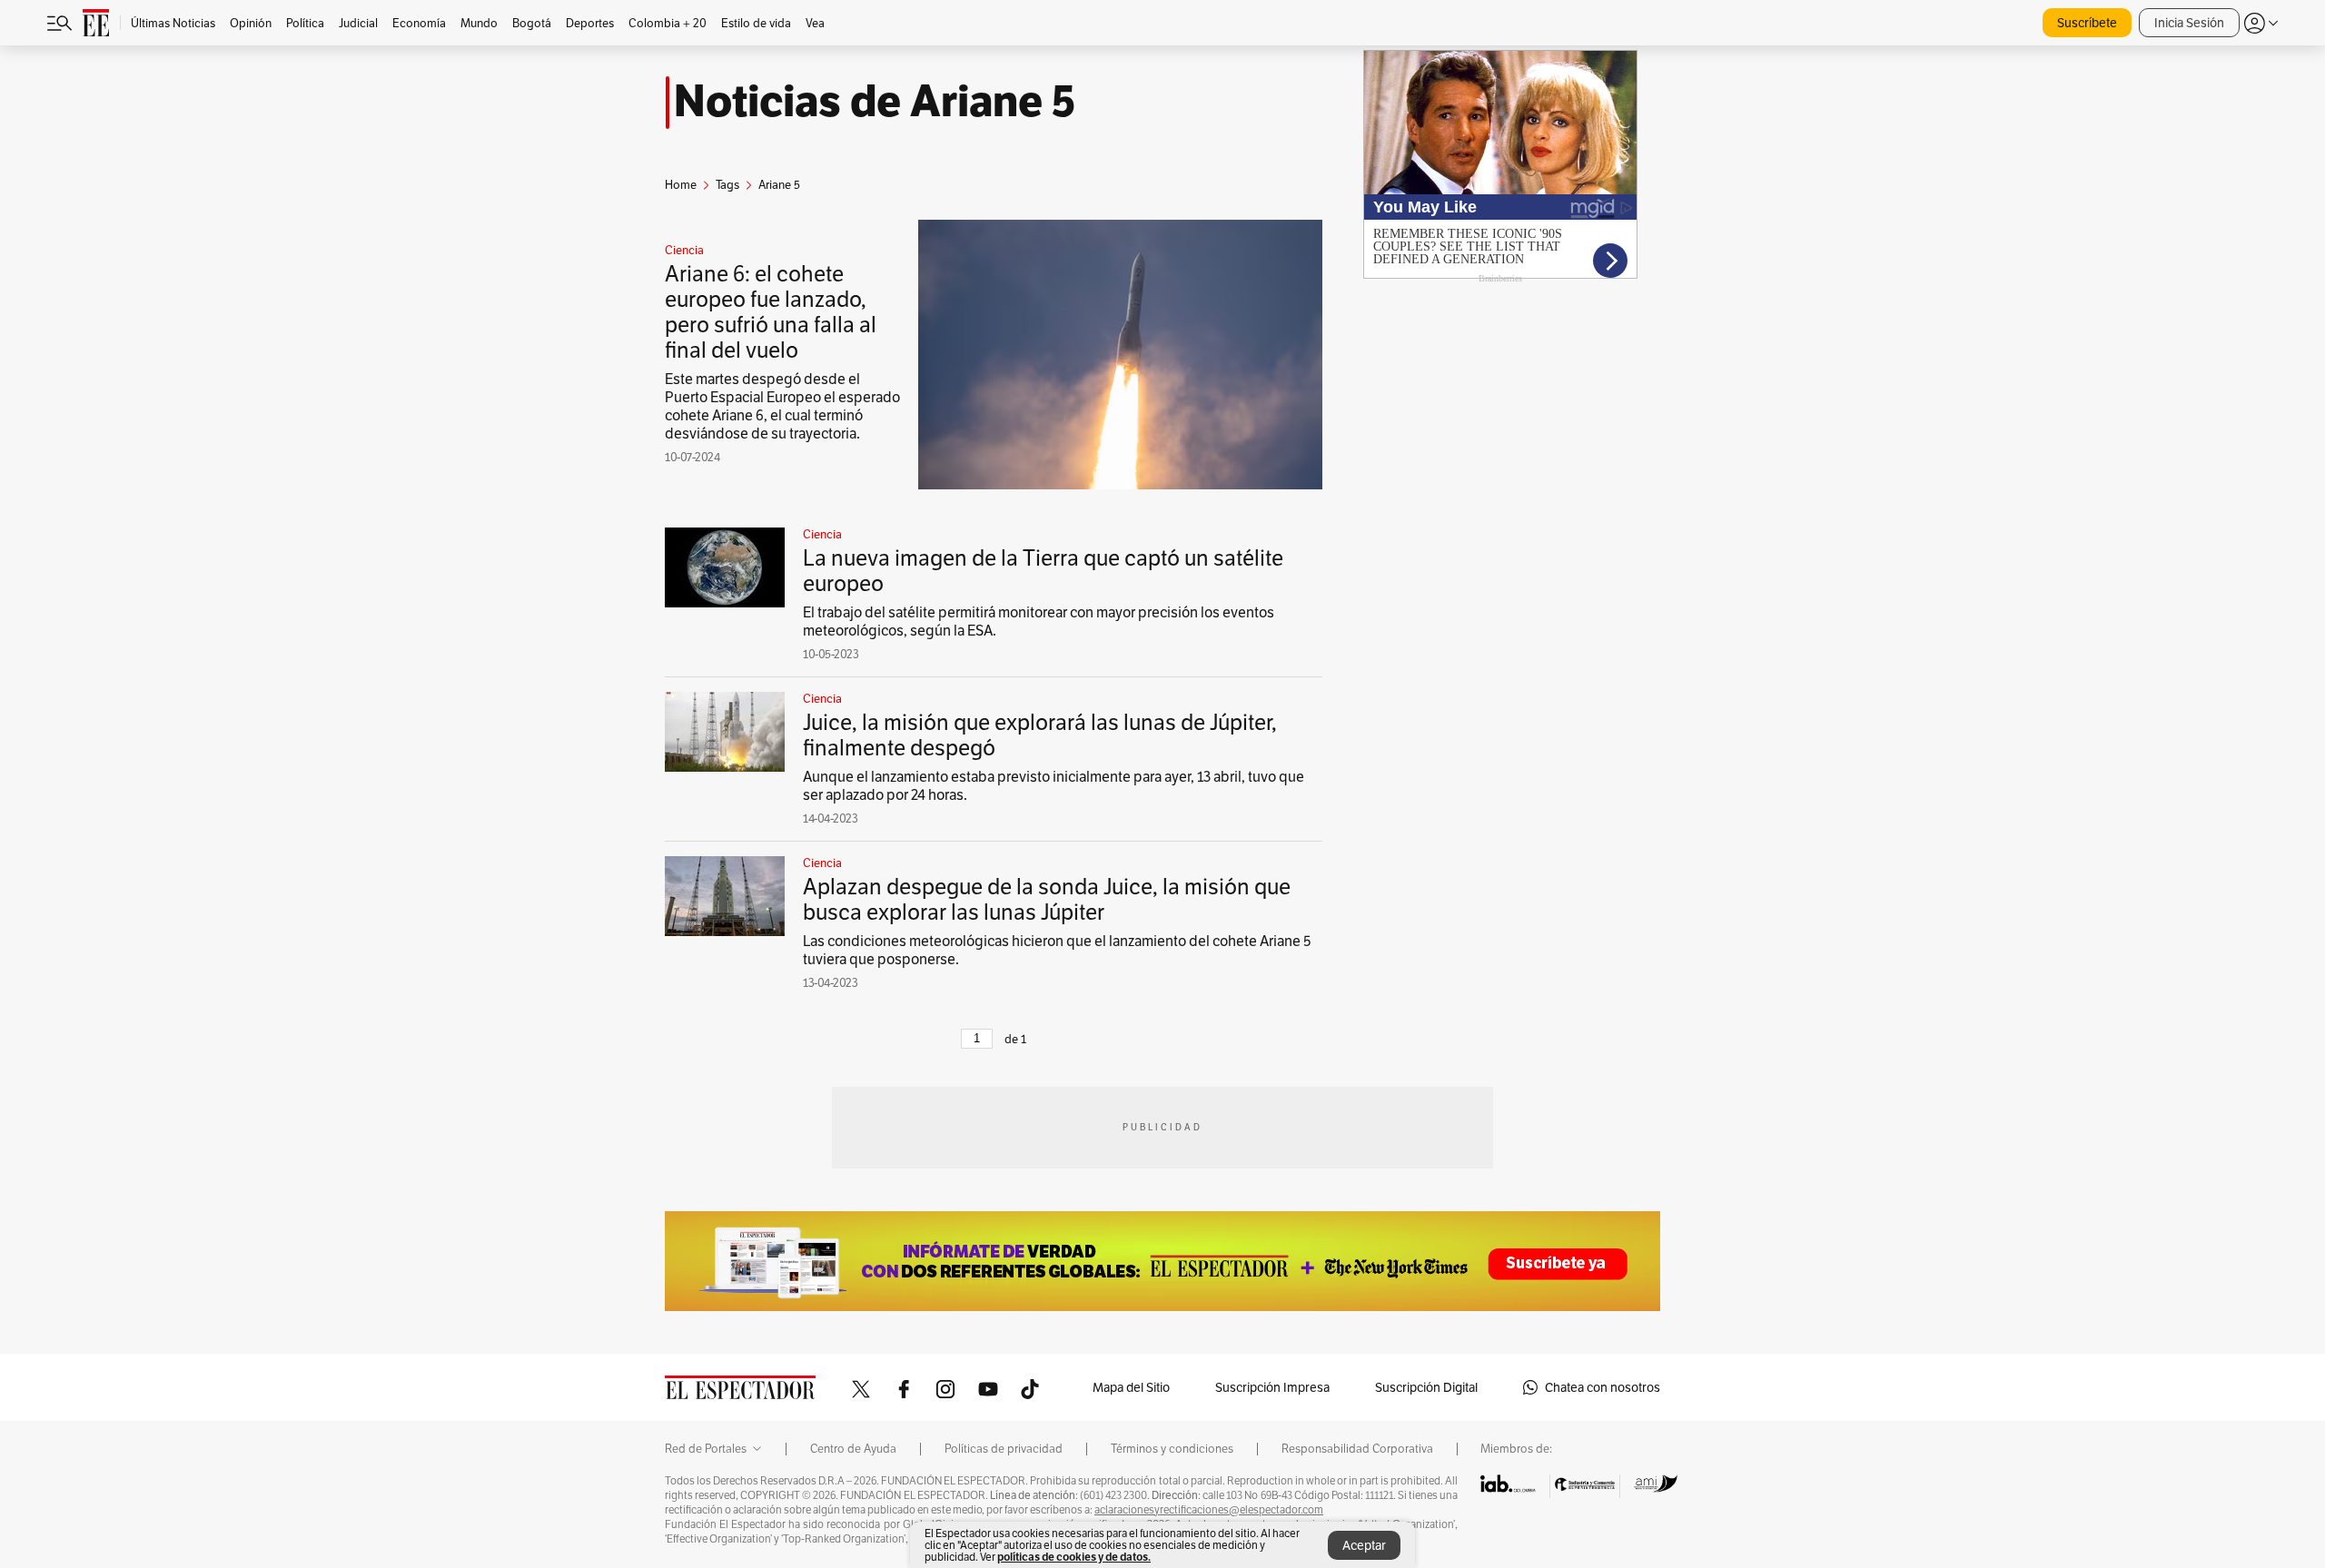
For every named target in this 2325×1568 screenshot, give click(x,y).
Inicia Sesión (2189, 23)
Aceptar (1364, 1545)
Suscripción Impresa (1272, 1387)
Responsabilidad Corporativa (1357, 1449)
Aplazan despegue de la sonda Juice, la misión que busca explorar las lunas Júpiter (1047, 899)
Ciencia (684, 251)
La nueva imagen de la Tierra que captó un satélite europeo (1043, 571)
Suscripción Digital (1426, 1387)
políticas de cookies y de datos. (1074, 1557)
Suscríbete (2087, 23)
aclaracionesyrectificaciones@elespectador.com (1209, 1510)
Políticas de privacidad (1004, 1449)
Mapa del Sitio (1131, 1387)
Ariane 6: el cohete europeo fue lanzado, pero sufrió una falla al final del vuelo (771, 312)
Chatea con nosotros (1603, 1387)
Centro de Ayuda (853, 1449)
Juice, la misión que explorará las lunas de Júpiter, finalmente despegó (1040, 735)
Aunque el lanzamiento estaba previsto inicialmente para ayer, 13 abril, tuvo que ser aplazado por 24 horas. (1054, 786)
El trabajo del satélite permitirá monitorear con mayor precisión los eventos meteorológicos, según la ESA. (1039, 621)
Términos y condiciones (1172, 1449)
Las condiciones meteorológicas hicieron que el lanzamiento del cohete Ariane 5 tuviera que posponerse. (1057, 950)
